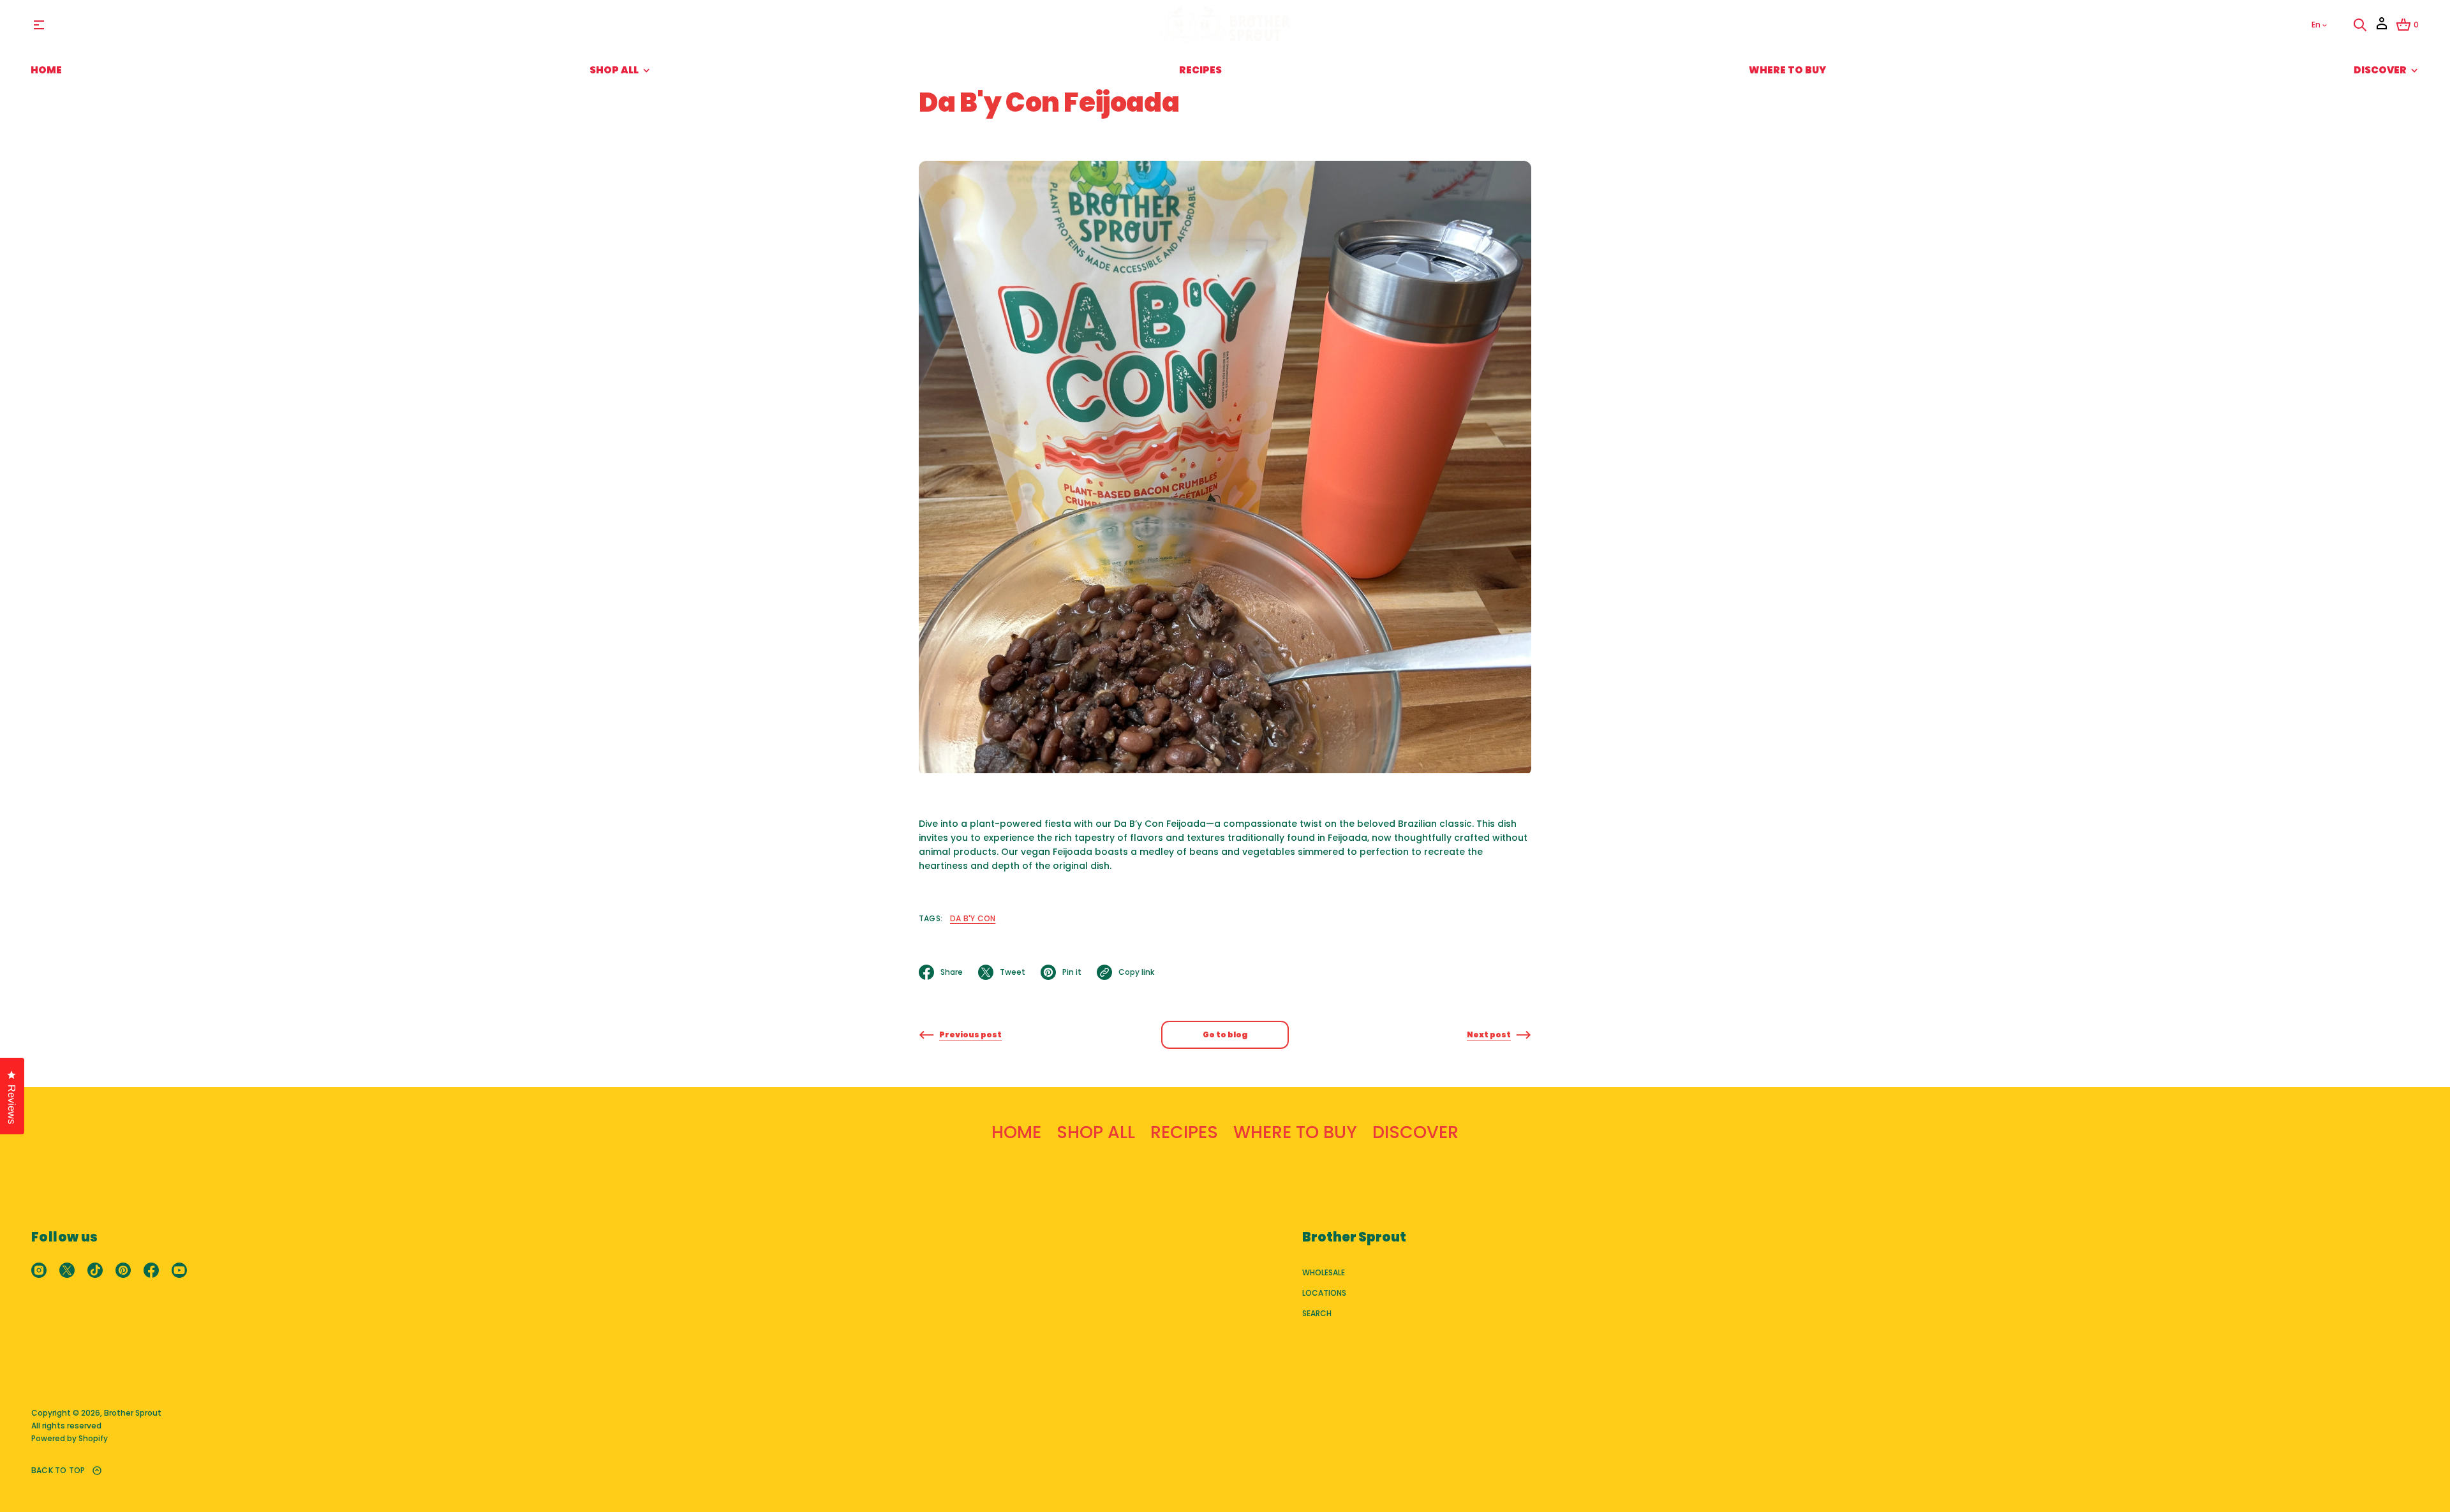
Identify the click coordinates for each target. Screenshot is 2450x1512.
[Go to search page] (2360, 25)
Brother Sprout (133, 1413)
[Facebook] (151, 1270)
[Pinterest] (123, 1270)
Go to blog (1225, 1034)
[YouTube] (179, 1270)
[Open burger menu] (39, 25)
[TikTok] (95, 1270)
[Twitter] (67, 1270)
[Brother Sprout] (1225, 25)
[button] (2360, 25)
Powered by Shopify (70, 1438)
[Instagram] (39, 1270)
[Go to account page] (2382, 28)
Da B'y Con (973, 918)
